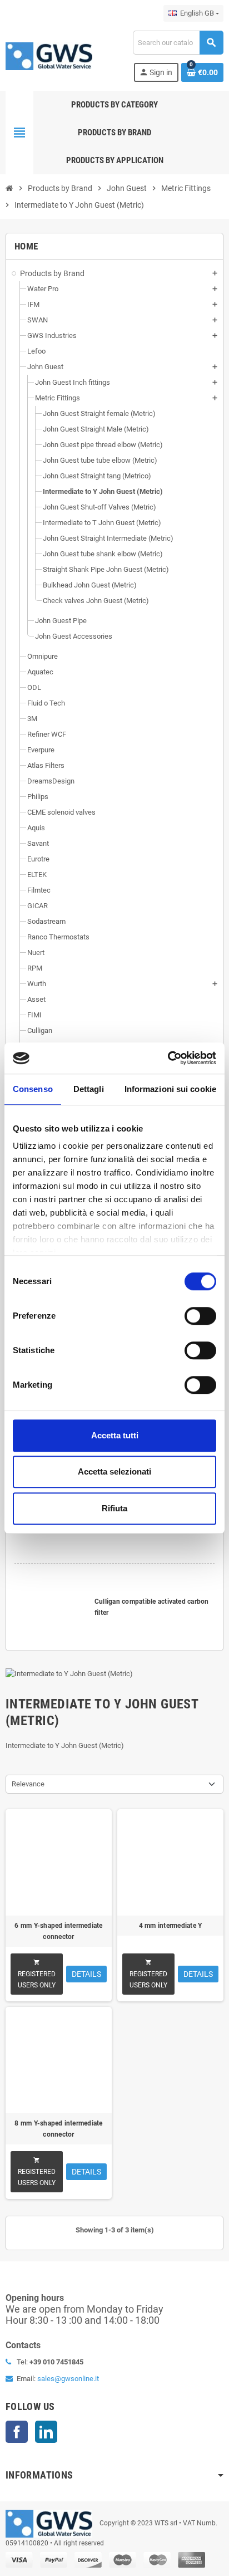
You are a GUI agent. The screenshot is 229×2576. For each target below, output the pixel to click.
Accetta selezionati (114, 1471)
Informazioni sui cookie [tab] (170, 1089)
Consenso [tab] (33, 1089)
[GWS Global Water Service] (49, 55)
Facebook (17, 2432)
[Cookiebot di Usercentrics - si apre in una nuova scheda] (168, 1058)
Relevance (28, 1784)
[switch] (200, 1316)
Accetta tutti (115, 1435)
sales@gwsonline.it (68, 2379)
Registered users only (37, 1974)
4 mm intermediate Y (171, 1926)
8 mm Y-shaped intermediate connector (58, 2129)
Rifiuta (114, 1508)
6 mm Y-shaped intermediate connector (58, 1931)
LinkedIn (46, 2432)
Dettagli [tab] (89, 1089)
